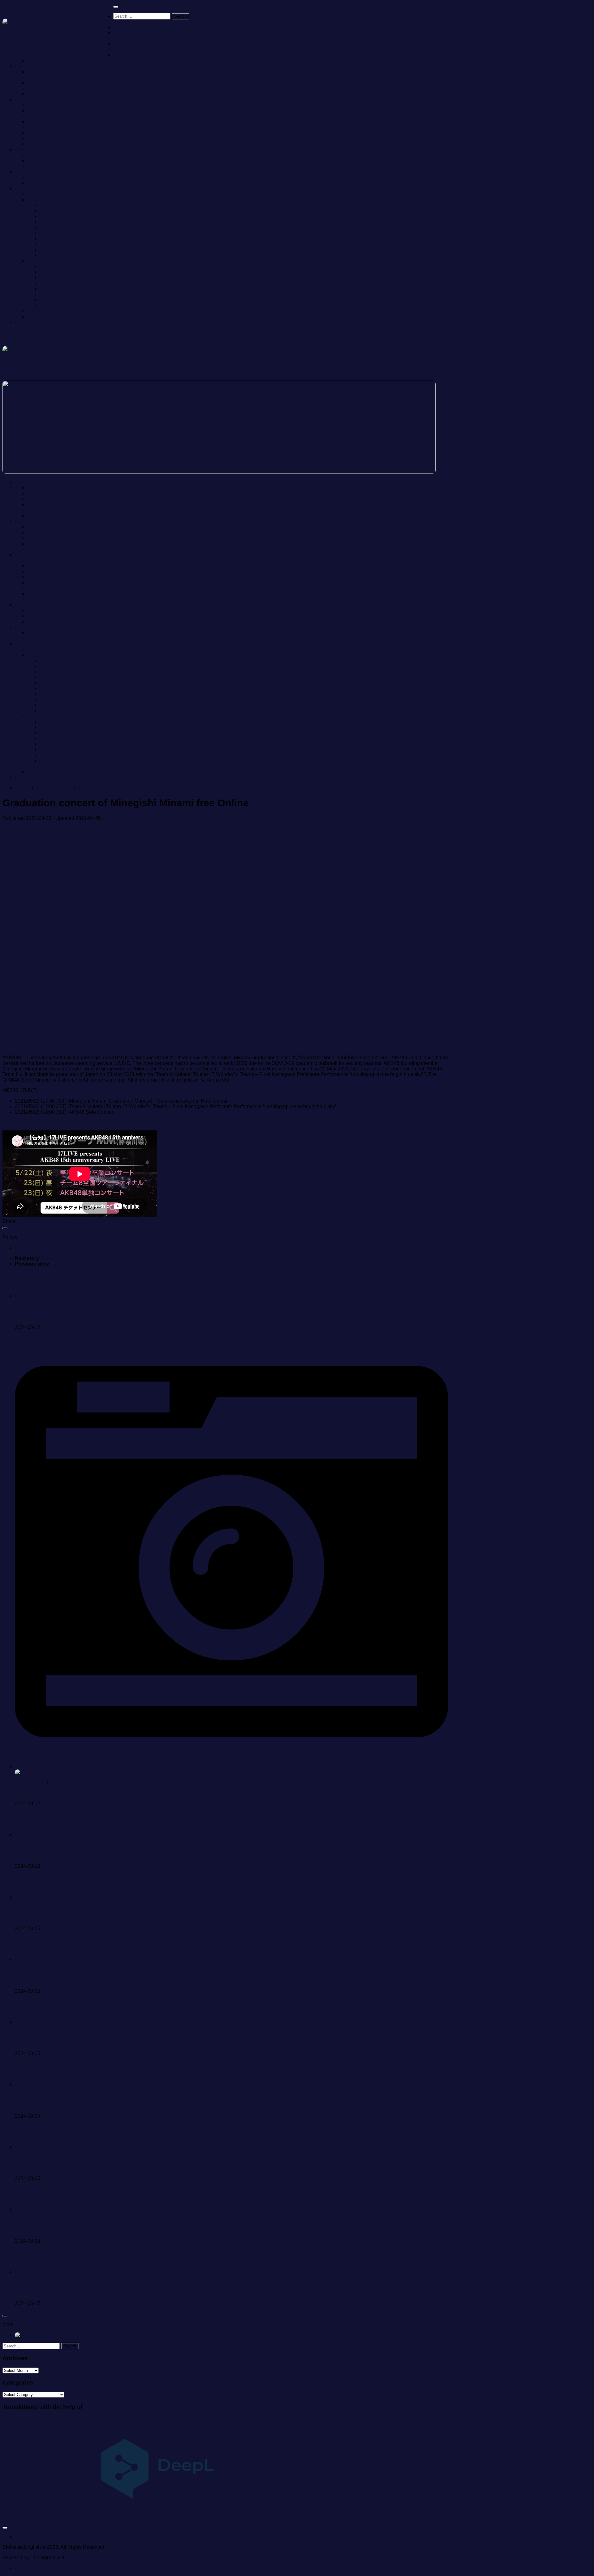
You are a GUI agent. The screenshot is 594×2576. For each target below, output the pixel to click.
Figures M (51, 272)
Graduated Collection (51, 144)
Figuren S (50, 300)
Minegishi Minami (54, 788)
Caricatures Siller (46, 311)
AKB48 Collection (133, 33)
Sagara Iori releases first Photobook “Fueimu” (65, 1856)
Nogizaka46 (28, 2032)
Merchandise (29, 189)
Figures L (50, 266)
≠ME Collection (44, 111)
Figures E (50, 227)
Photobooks (40, 177)
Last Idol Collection (48, 133)
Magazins (38, 183)
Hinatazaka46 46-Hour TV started (52, 2230)
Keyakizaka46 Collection (55, 88)
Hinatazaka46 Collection (54, 77)
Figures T (50, 305)
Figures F (50, 233)
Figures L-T (40, 261)
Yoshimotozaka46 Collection (59, 94)
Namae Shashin (45, 194)
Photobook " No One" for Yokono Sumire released (69, 2105)
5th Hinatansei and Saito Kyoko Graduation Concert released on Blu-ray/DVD (100, 1317)
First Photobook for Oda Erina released (58, 2168)
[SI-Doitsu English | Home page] (58, 28)
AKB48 (23, 788)
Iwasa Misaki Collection (53, 127)
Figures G (50, 239)
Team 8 (85, 788)
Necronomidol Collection (54, 161)
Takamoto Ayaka (67, 1783)
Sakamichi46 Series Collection (49, 66)
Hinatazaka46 (30, 1306)
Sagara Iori (27, 1845)
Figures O (50, 283)
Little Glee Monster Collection (60, 155)
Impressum (27, 322)
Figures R (50, 294)
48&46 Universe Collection (44, 99)
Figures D (50, 222)
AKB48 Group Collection (140, 27)
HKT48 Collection (133, 49)
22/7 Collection (44, 116)
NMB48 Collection (133, 44)
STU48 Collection (47, 60)
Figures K (50, 255)
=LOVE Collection (47, 105)
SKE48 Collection (133, 38)
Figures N (50, 278)
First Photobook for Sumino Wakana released (65, 1980)
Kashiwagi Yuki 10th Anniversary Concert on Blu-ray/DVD (78, 1918)
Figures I (49, 250)
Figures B (50, 211)
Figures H (50, 244)
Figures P (50, 289)
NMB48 (23, 1970)
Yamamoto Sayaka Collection (60, 138)
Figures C (50, 216)
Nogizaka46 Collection (52, 72)
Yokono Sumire (32, 2095)
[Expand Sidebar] (5, 1228)
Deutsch (48, 2335)
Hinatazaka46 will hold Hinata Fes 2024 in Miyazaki (72, 2293)
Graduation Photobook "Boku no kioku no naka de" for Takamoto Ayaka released (103, 1793)
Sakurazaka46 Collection (55, 83)
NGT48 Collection (133, 55)
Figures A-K (40, 200)
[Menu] (116, 7)
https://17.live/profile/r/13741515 (73, 1090)
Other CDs (26, 150)
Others (34, 317)
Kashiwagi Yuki (32, 1907)
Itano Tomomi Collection (54, 122)
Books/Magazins (33, 172)
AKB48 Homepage (23, 1123)
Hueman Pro (81, 2558)
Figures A (50, 205)
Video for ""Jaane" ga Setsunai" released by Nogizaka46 (77, 2043)
